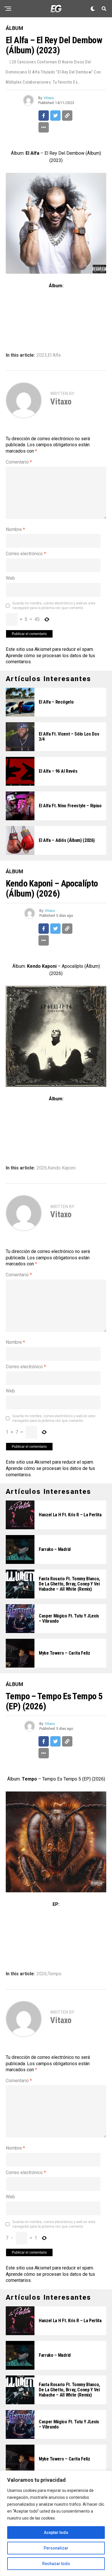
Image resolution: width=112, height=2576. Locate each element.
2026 (42, 1168)
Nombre (15, 529)
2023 (42, 355)
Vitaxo (49, 98)
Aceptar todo (56, 2532)
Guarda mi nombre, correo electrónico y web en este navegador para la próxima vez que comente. (54, 606)
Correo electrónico (26, 554)
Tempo (55, 1974)
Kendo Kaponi (62, 1168)
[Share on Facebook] (44, 116)
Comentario (19, 462)
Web (10, 578)
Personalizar (56, 2548)
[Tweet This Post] (55, 116)
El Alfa (54, 355)
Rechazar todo (56, 2564)
